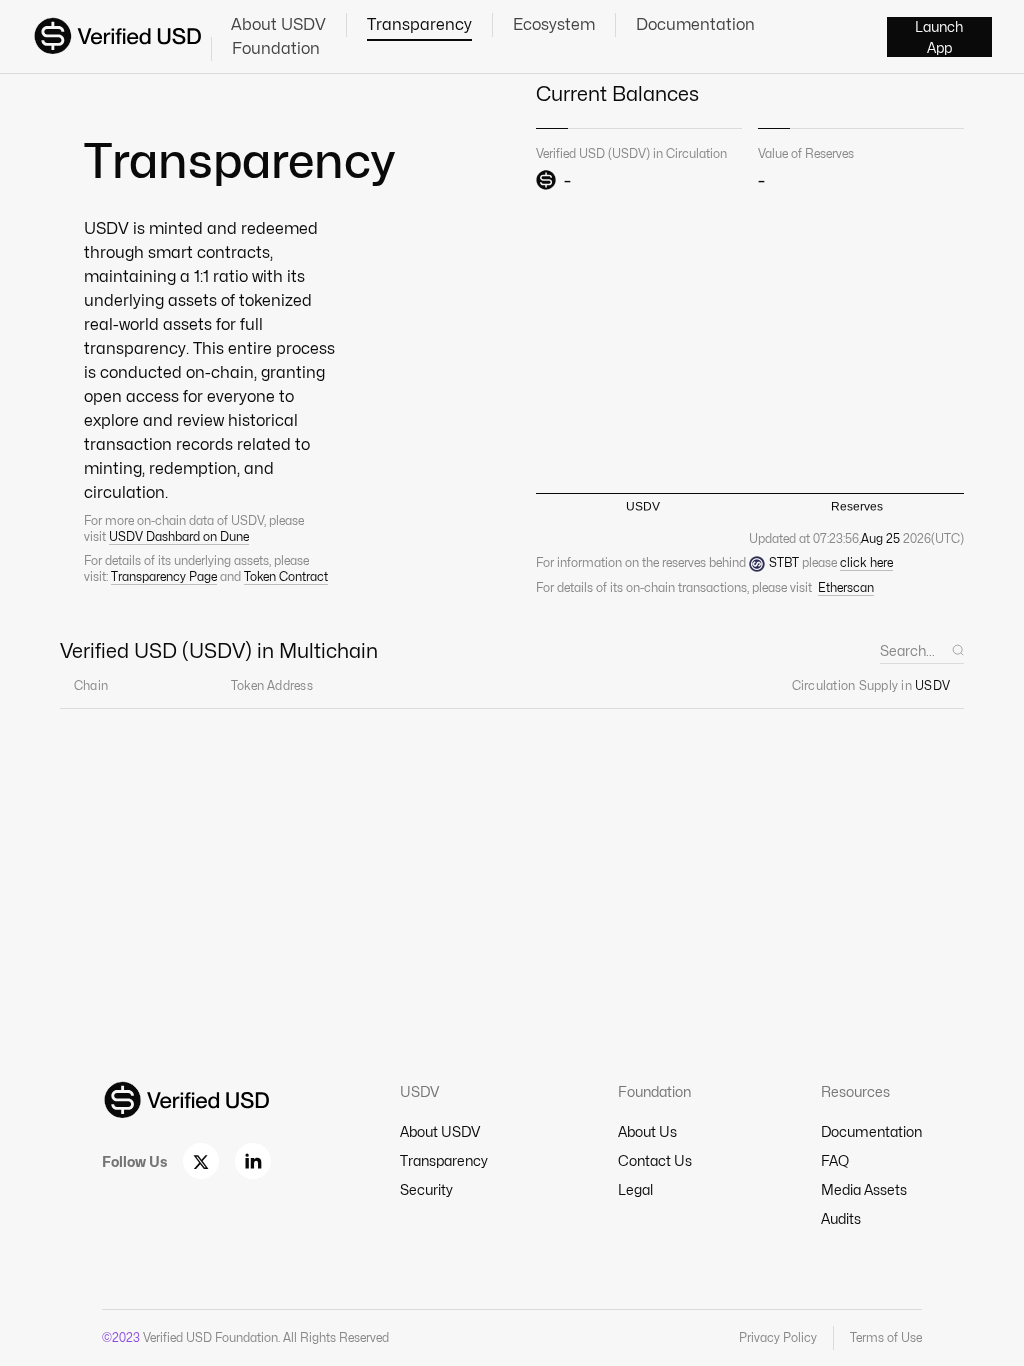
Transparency (419, 24)
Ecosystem (554, 24)
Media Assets (864, 1189)
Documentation (695, 24)
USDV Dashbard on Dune (179, 536)
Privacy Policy (778, 1337)
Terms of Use (886, 1337)
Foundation (276, 48)
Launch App (939, 37)
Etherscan (846, 587)
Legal (635, 1189)
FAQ (835, 1160)
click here (866, 562)
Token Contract (286, 576)
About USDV (278, 24)
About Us (647, 1131)
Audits (841, 1218)
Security (426, 1189)
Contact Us (655, 1160)
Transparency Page (164, 576)
